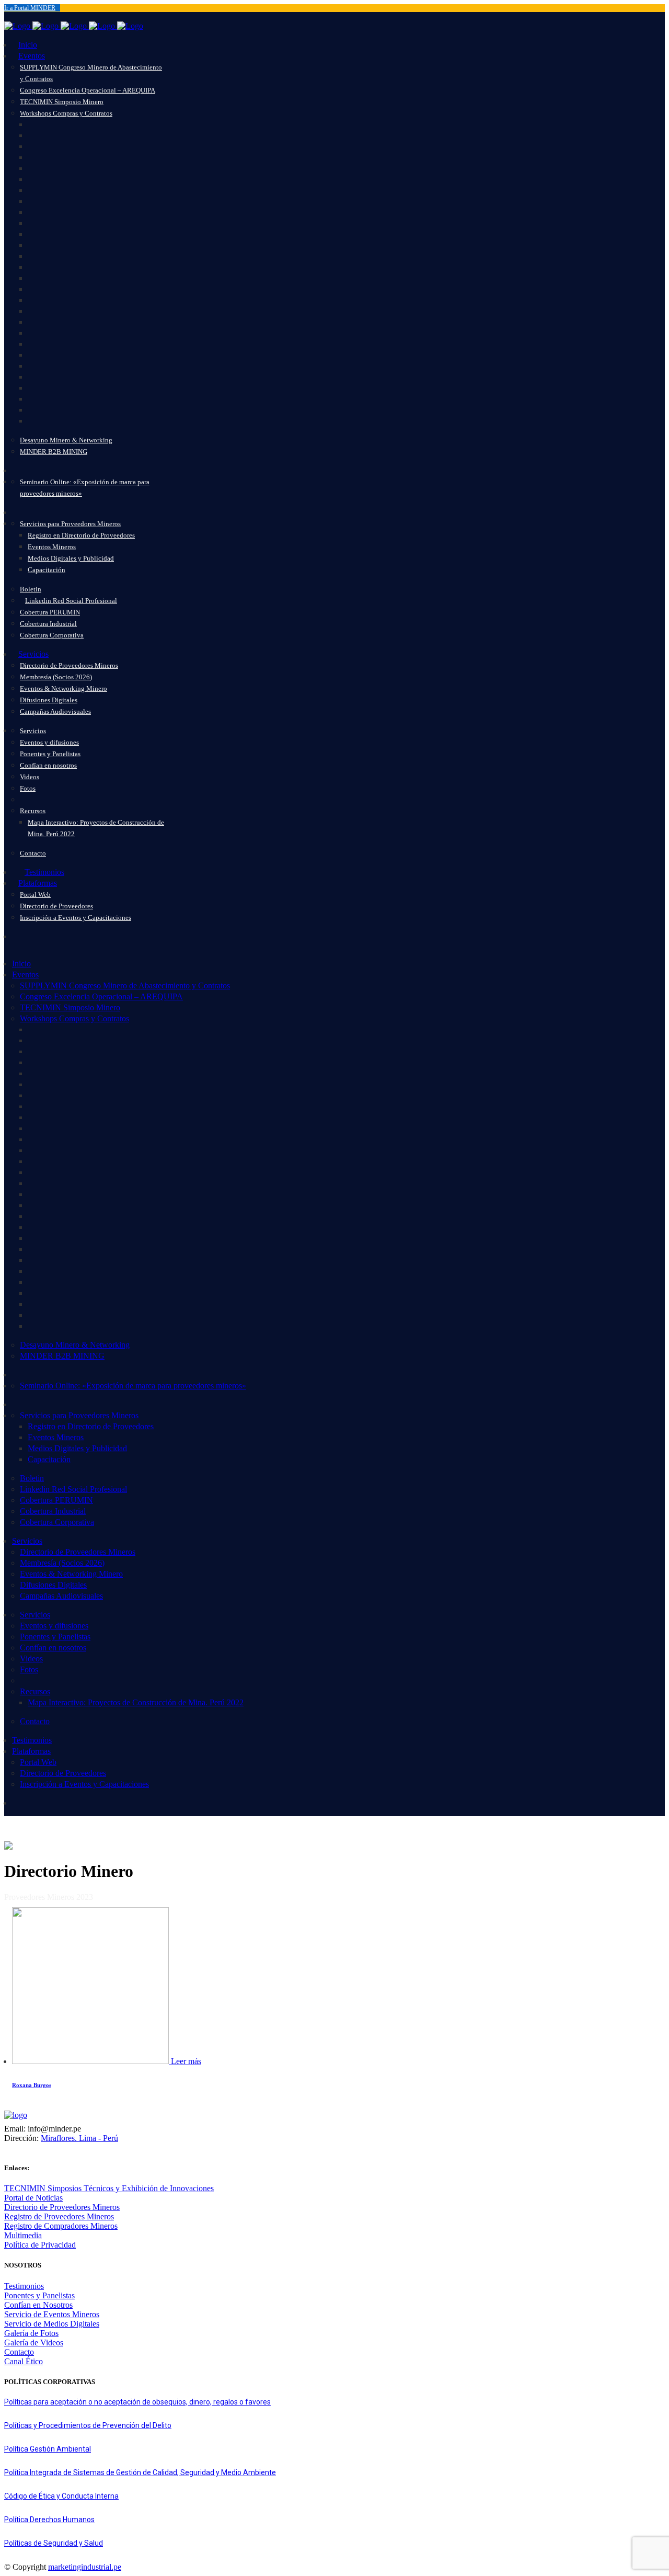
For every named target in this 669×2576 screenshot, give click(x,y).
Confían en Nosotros (38, 2305)
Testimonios (24, 2286)
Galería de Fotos (31, 2333)
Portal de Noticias (33, 2198)
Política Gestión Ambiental (48, 2449)
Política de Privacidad (40, 2245)
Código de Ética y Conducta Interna (61, 2496)
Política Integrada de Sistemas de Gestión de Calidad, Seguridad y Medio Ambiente (140, 2472)
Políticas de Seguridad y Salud (54, 2543)
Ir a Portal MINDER (30, 8)
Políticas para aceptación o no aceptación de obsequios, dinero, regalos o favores (137, 2402)
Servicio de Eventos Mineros (52, 2314)
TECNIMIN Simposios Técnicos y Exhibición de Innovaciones (109, 2188)
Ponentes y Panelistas (39, 2295)
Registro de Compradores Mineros (61, 2226)
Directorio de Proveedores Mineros (62, 2207)
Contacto (19, 2352)
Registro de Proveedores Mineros (59, 2216)
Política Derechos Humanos (49, 2520)
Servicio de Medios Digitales (52, 2324)
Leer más (186, 2061)
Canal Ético (24, 2361)
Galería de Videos (34, 2343)
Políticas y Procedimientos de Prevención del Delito (88, 2425)
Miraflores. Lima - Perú (79, 2138)
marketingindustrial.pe (85, 2567)
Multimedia (23, 2235)
